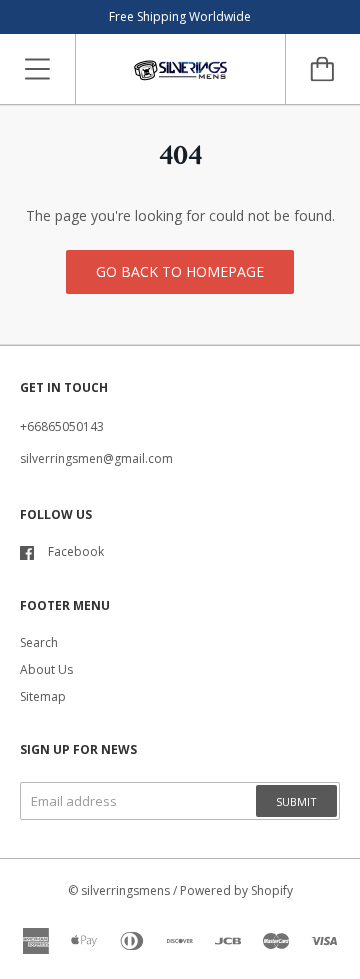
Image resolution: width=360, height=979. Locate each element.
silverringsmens (125, 890)
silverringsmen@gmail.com (96, 458)
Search (39, 642)
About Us (46, 669)
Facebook (76, 551)
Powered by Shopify (236, 890)
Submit (296, 801)
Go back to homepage (180, 271)
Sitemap (43, 696)
